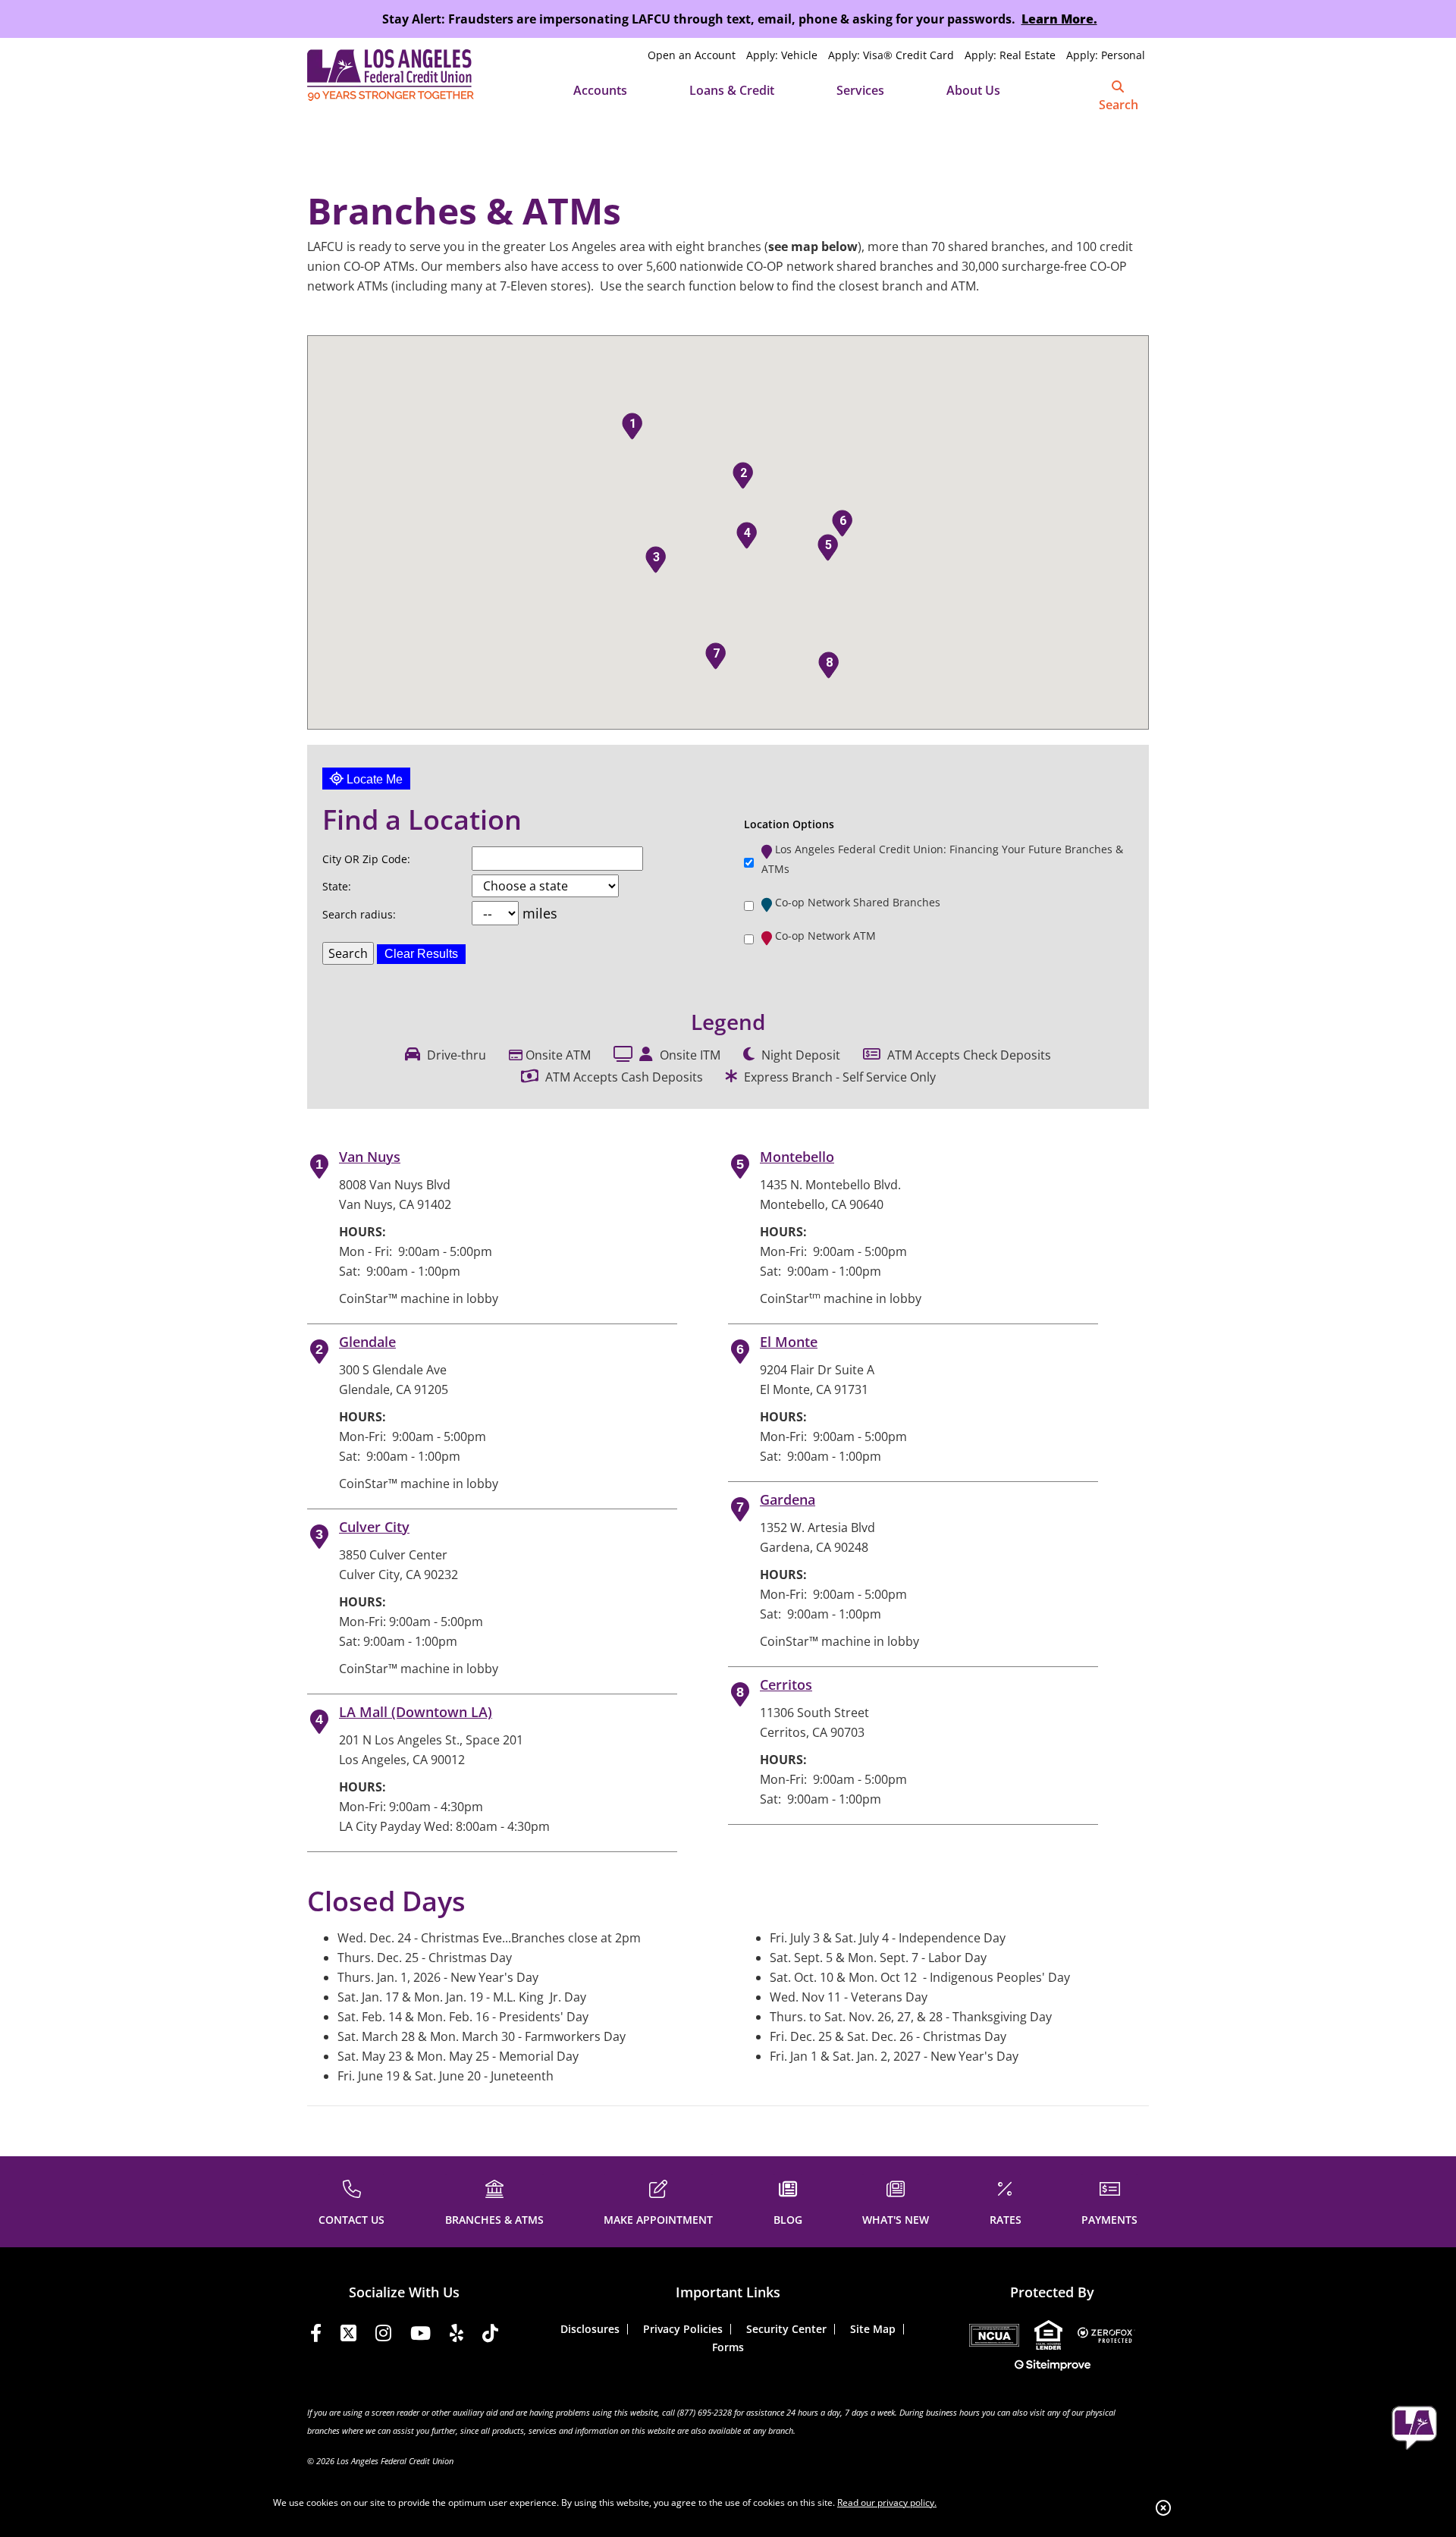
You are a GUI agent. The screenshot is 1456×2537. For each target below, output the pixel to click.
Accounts (600, 90)
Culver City (374, 1527)
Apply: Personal (1106, 55)
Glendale (367, 1342)
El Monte (789, 1342)
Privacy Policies (683, 2329)
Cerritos (786, 1685)
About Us (973, 90)
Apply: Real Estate (1010, 55)
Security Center (786, 2329)
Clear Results (421, 954)
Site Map (873, 2329)
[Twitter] (348, 2336)
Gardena (788, 1499)
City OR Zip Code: (366, 859)
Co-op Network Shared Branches (858, 902)
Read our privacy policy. (887, 2502)
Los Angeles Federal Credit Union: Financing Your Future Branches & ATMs (942, 859)
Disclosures (590, 2329)
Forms (728, 2347)
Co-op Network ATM (825, 936)
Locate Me (373, 779)
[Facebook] (316, 2336)
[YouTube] (420, 2336)
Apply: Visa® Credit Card (891, 55)
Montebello (797, 1157)
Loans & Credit (732, 90)
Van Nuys (370, 1157)
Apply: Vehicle (782, 55)
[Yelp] (457, 2336)
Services (860, 90)
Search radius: (359, 914)
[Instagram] (383, 2336)
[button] (632, 426)
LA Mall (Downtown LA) (416, 1712)
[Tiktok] (490, 2336)
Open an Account (692, 55)
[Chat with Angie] (1414, 2428)
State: (337, 886)
